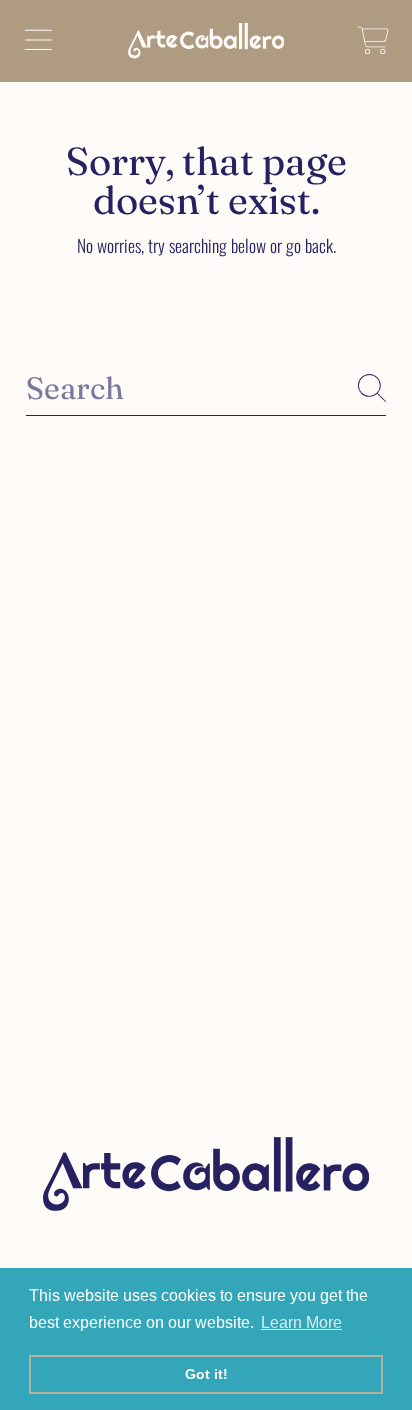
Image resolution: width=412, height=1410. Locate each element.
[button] (38, 41)
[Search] (372, 388)
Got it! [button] (206, 1374)
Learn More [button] (301, 1322)
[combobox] (205, 388)
